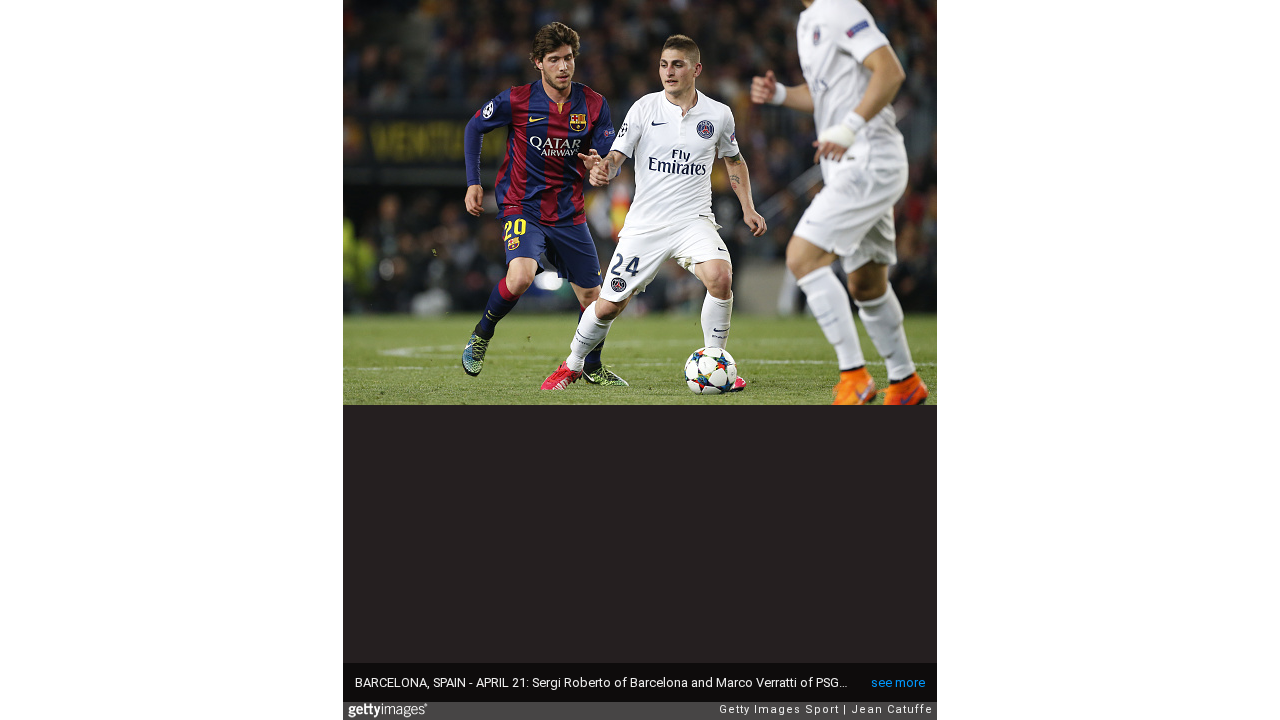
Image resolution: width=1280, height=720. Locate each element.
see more (898, 682)
